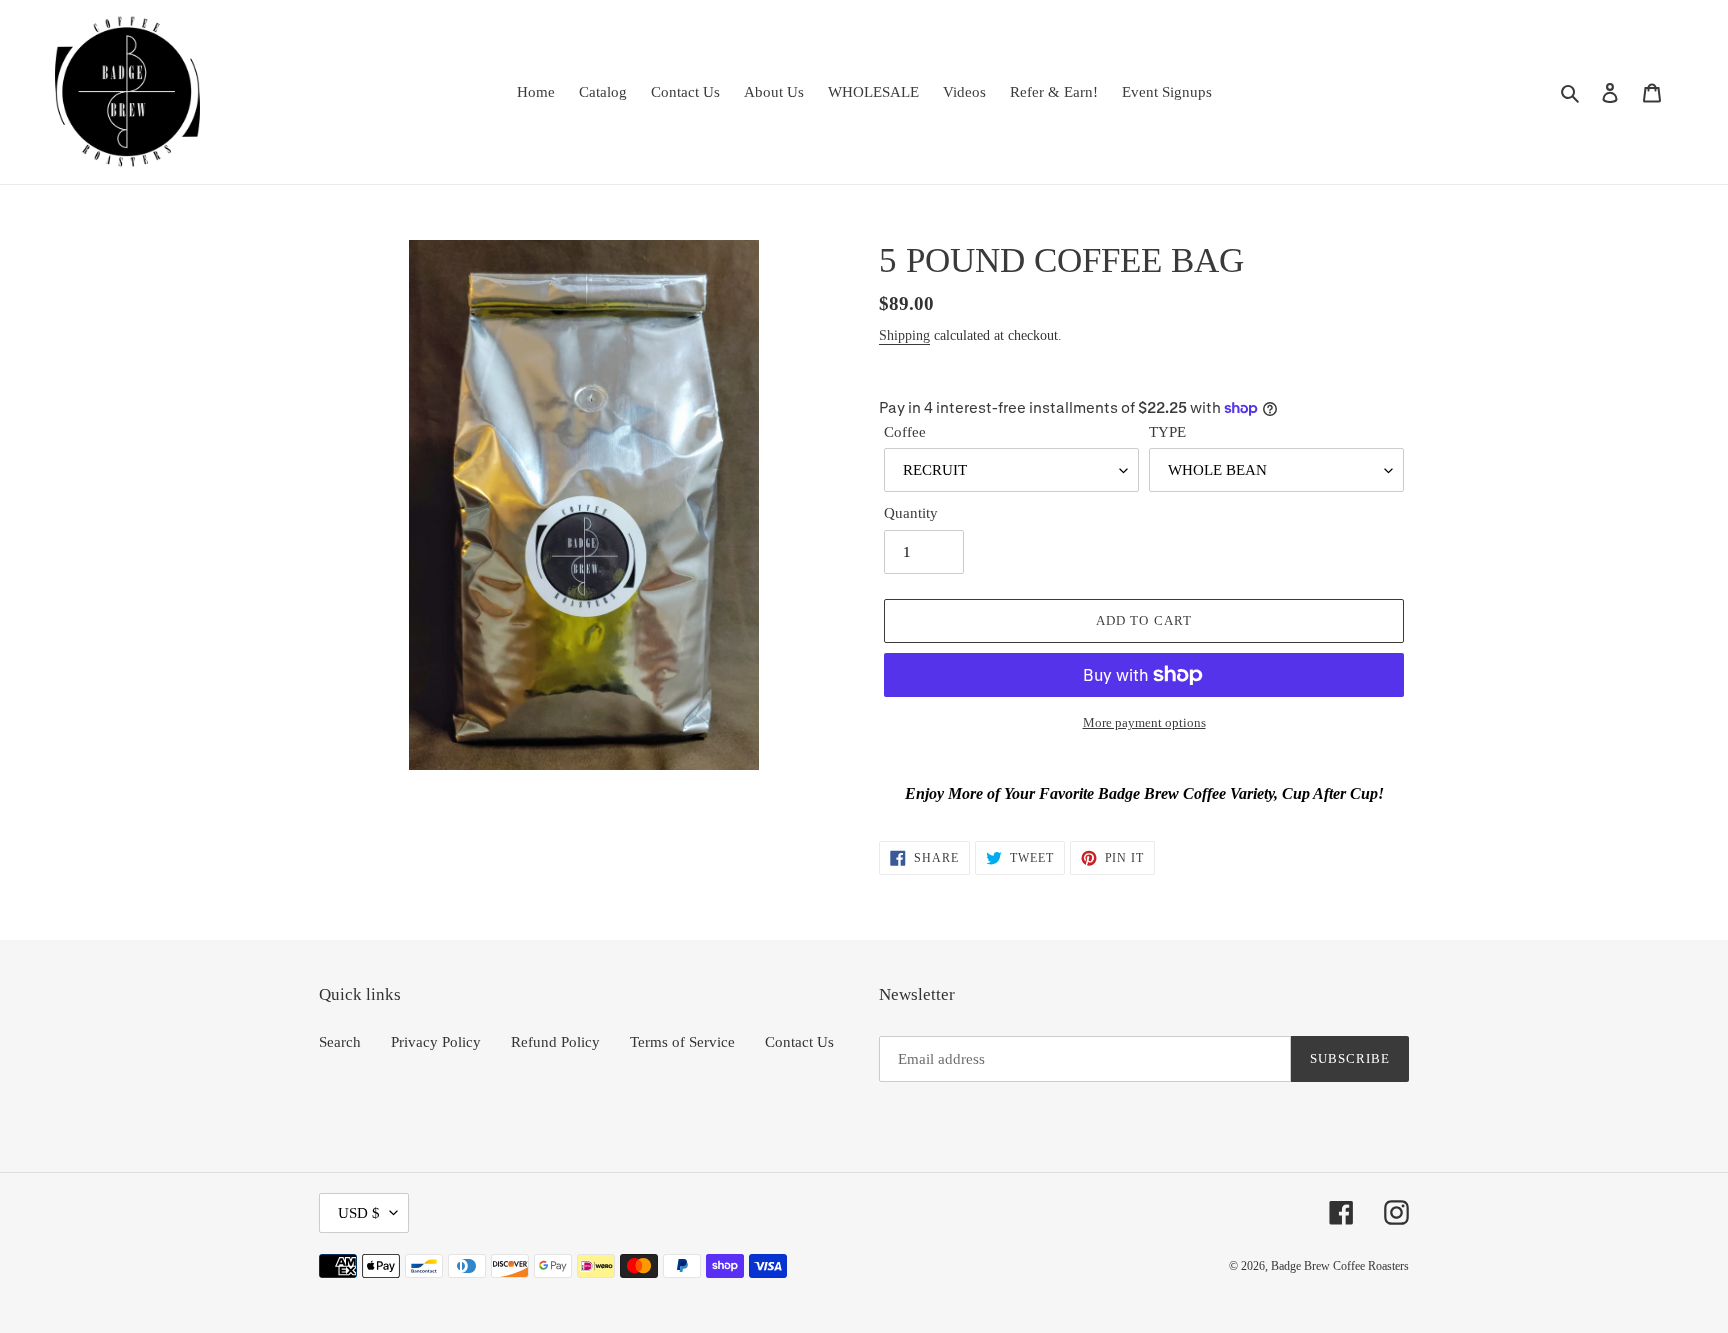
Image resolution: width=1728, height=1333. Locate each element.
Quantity (911, 513)
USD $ (359, 1213)
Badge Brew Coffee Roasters (1340, 1266)
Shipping (904, 335)
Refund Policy (555, 1042)
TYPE (1167, 432)
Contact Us (799, 1042)
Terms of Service (682, 1042)
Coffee (905, 432)
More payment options (1144, 722)
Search (340, 1042)
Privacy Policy (436, 1042)
